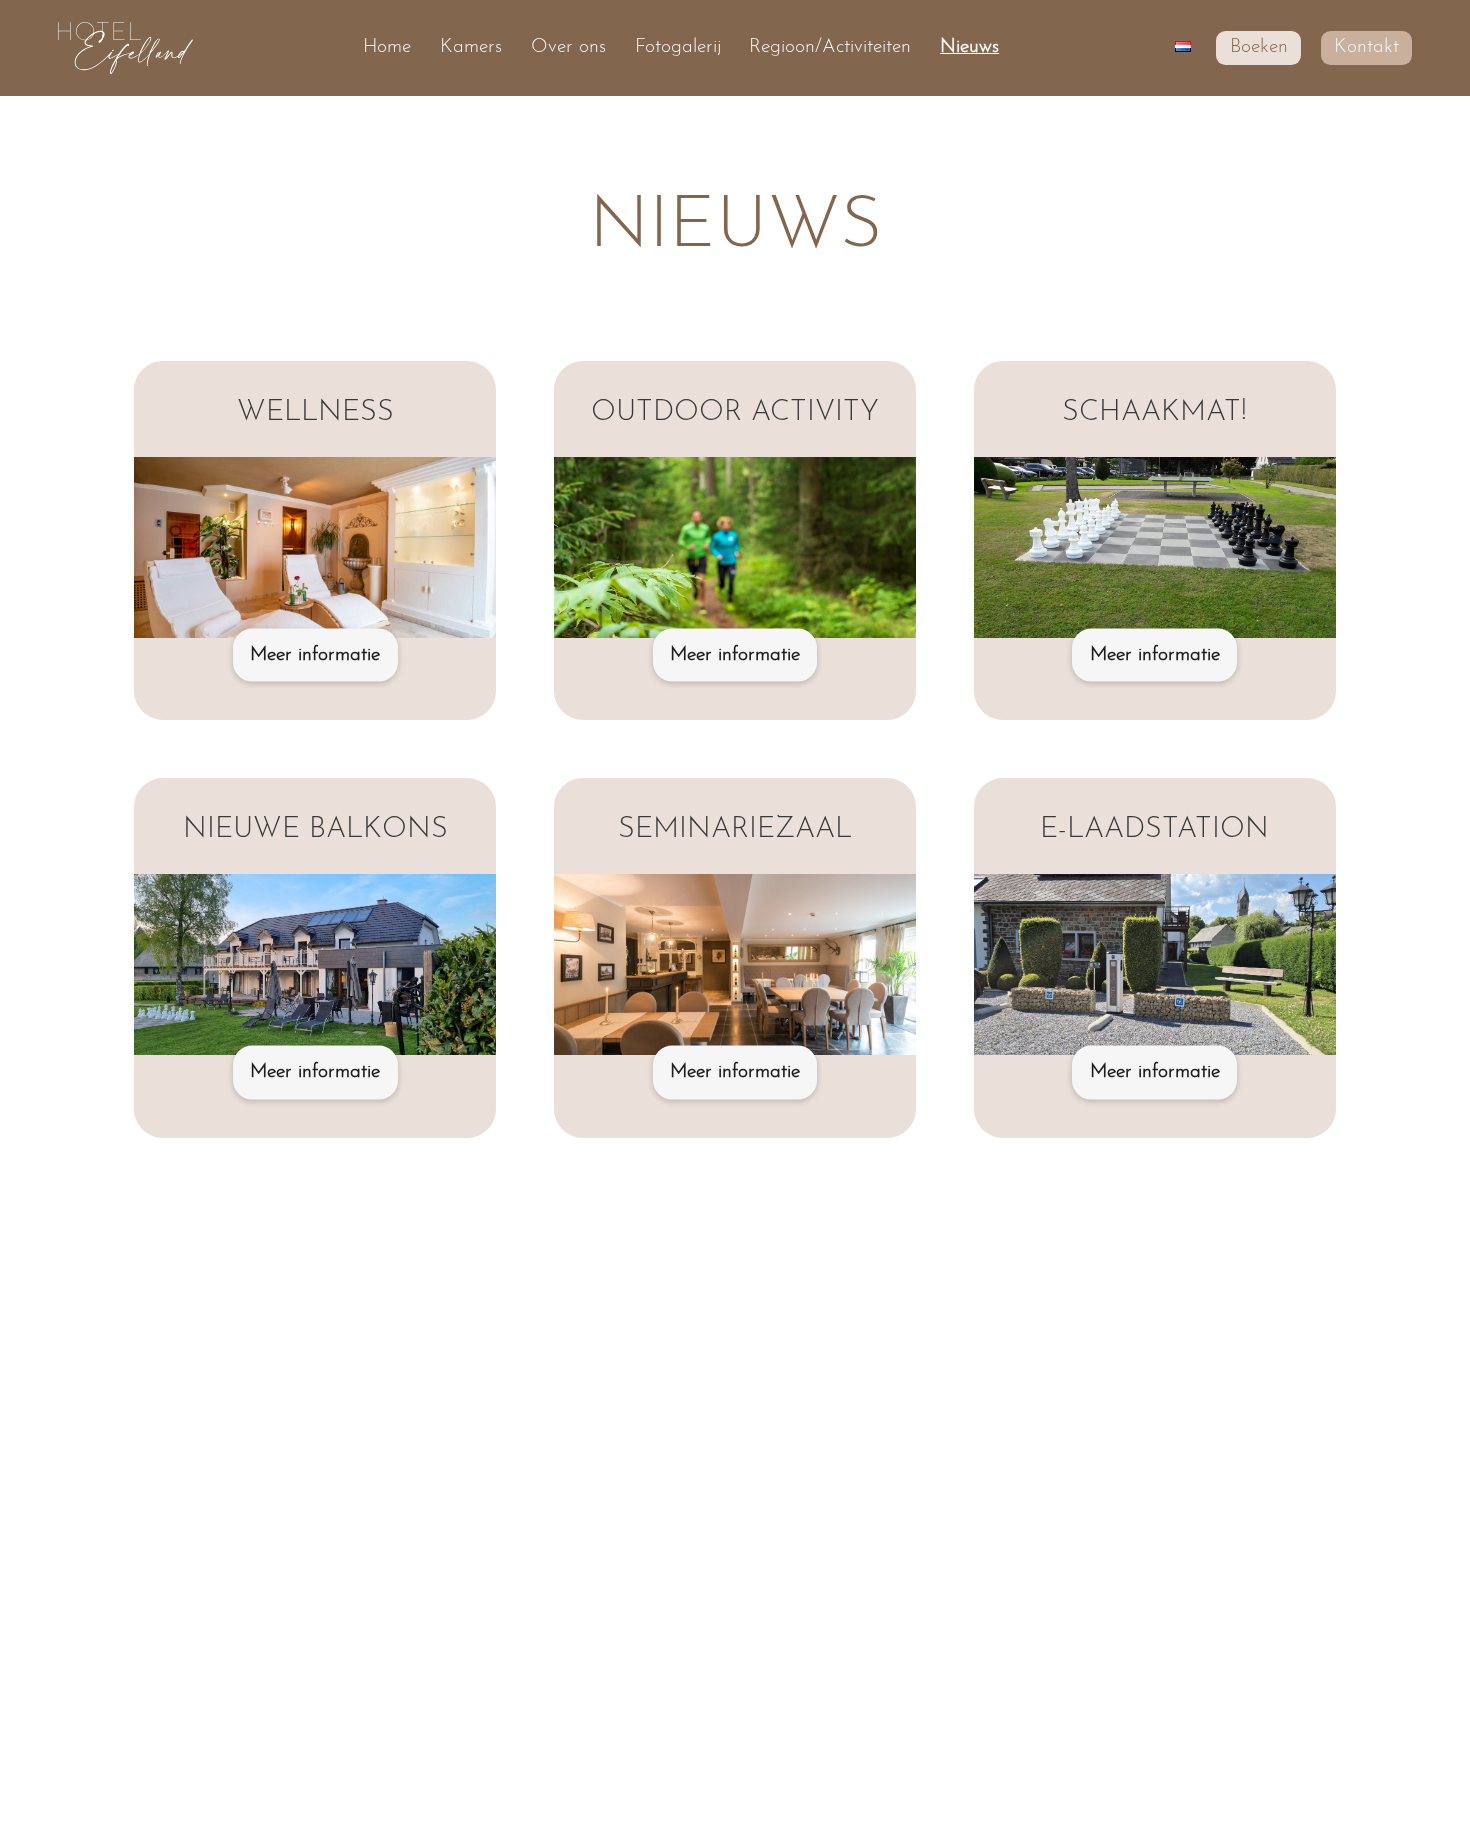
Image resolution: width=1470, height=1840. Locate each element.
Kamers (471, 47)
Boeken (1259, 47)
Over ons (568, 47)
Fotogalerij (678, 47)
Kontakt (1366, 47)
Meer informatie (315, 655)
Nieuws (969, 47)
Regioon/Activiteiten (830, 47)
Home (387, 47)
